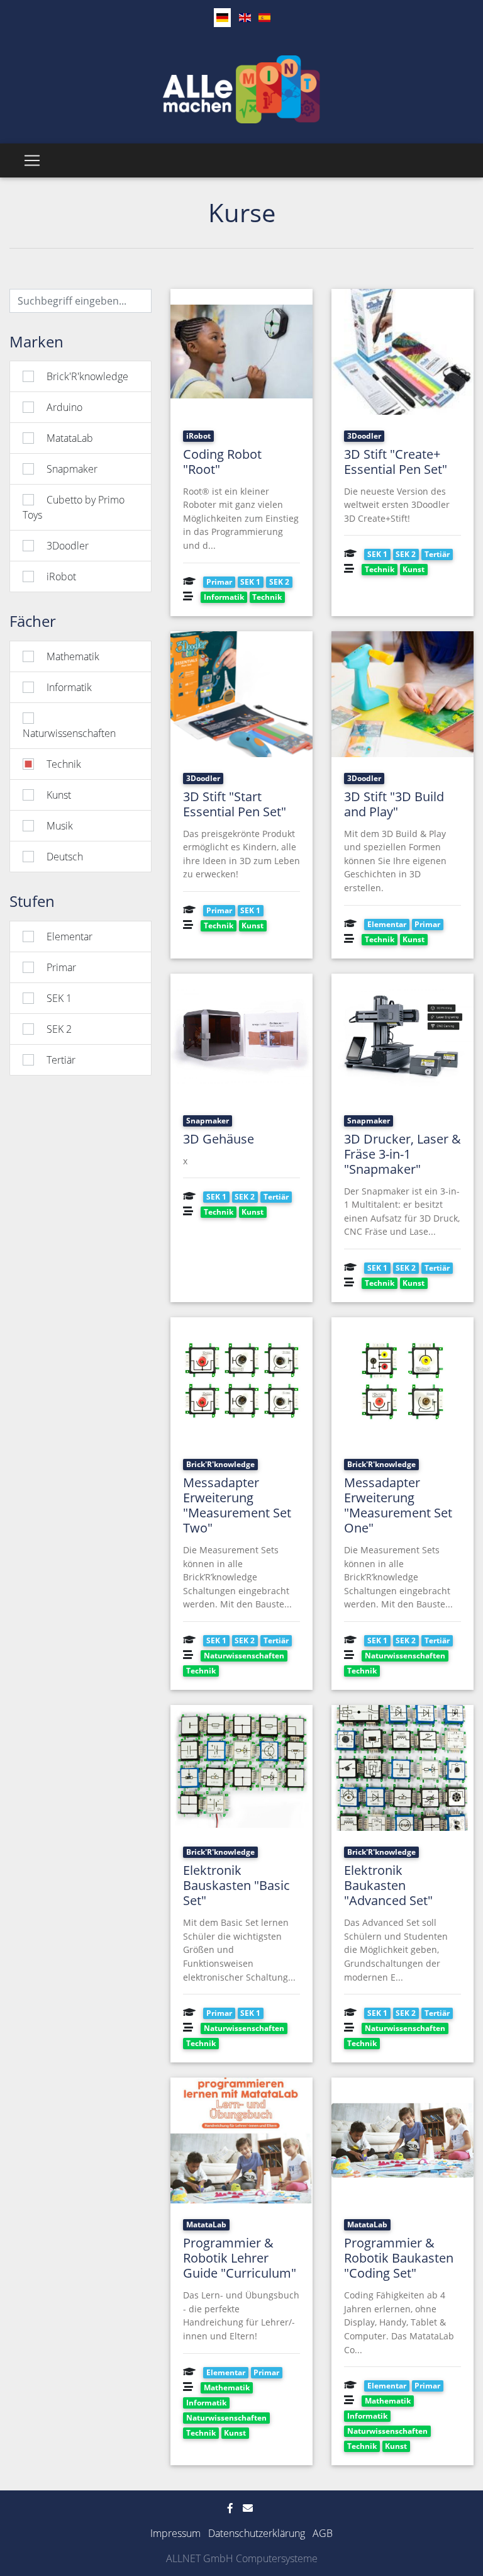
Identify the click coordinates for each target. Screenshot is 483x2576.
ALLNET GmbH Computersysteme (242, 2558)
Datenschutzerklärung (257, 2533)
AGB (323, 2533)
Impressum (175, 2533)
